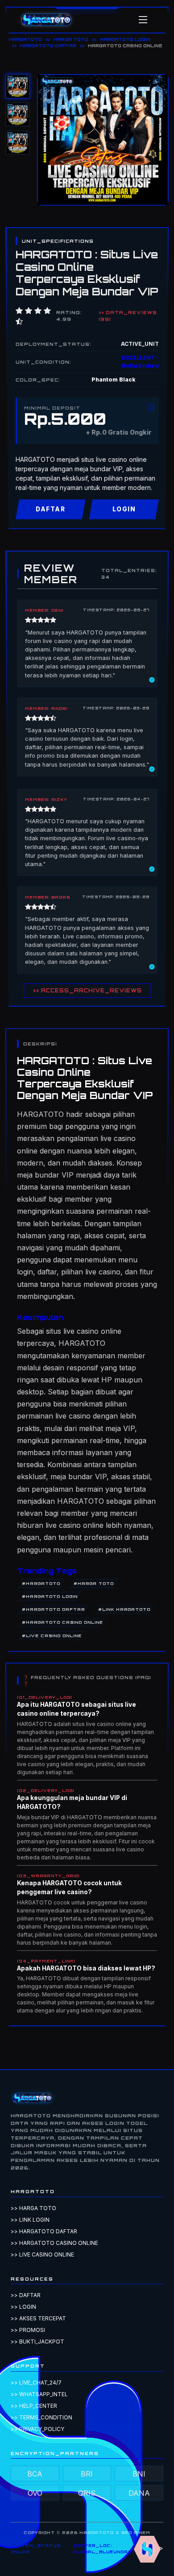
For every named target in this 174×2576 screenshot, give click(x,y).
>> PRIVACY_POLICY (37, 2429)
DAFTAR (50, 509)
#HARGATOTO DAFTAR (53, 1609)
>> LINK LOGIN (30, 2220)
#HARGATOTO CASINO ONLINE (62, 1622)
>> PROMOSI (28, 2330)
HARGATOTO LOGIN (125, 39)
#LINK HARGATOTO (124, 1609)
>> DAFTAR (26, 2295)
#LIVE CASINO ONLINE (52, 1636)
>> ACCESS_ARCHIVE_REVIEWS (87, 991)
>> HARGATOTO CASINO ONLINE (54, 2243)
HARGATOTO (25, 39)
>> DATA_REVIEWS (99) (128, 315)
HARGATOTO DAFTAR (48, 46)
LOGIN (124, 509)
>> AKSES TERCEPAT (38, 2318)
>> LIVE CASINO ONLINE (42, 2255)
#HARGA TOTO (94, 1583)
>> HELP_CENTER (34, 2406)
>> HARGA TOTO (33, 2208)
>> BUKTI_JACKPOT (37, 2342)
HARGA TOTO (71, 39)
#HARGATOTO (41, 1583)
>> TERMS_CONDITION (41, 2417)
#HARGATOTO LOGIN (50, 1596)
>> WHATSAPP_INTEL (39, 2394)
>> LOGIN (23, 2307)
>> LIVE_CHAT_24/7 (36, 2383)
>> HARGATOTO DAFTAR (44, 2231)
